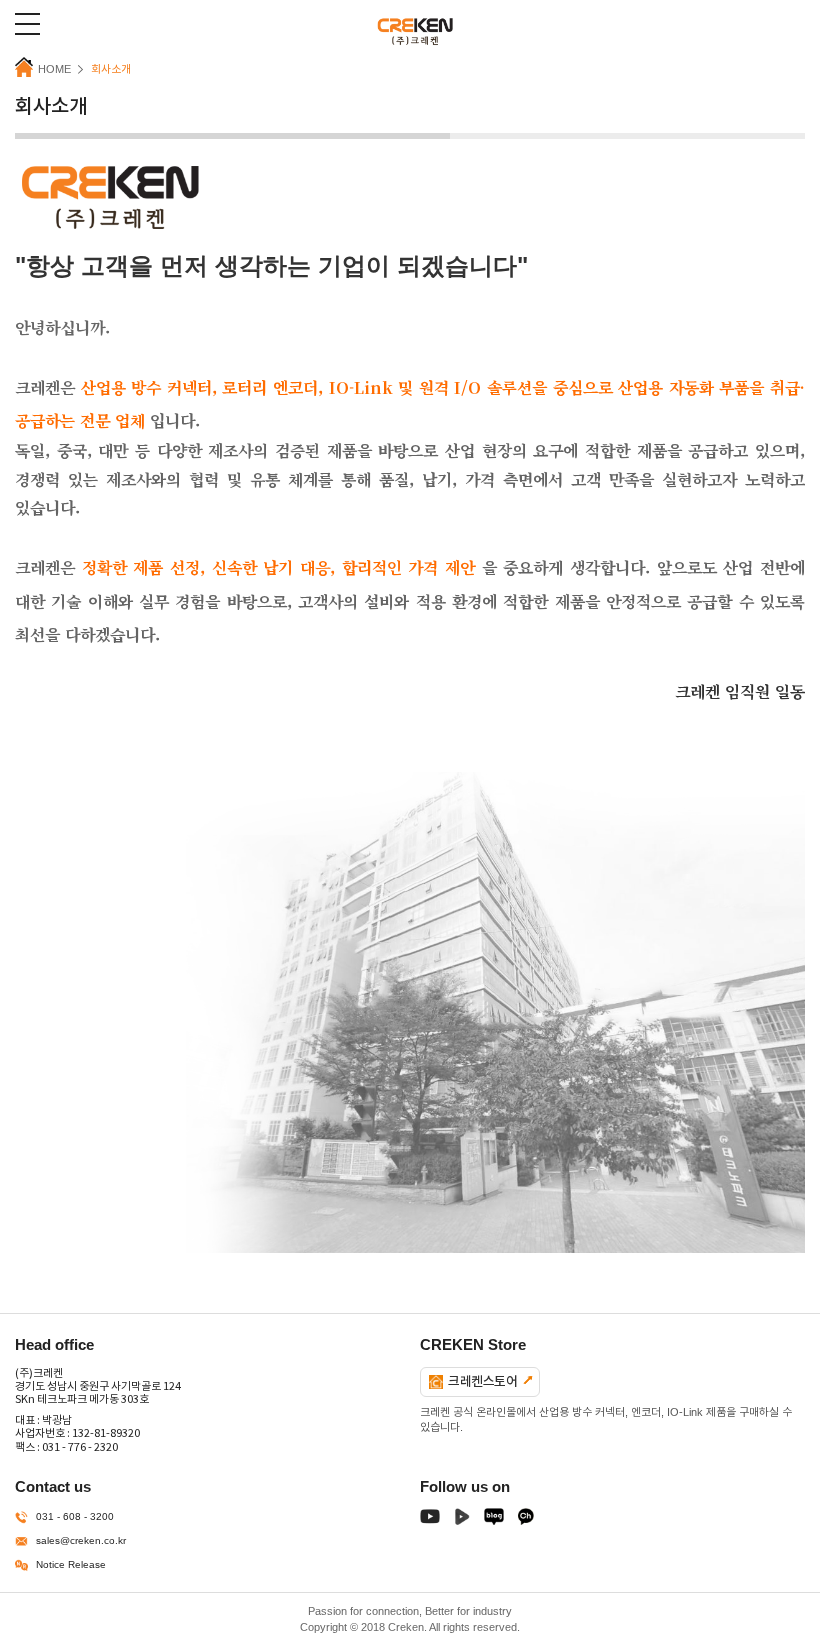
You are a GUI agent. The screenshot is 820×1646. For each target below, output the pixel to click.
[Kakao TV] (526, 1520)
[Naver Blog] (494, 1520)
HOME (54, 69)
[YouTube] (430, 1520)
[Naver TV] (462, 1520)
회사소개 (111, 69)
